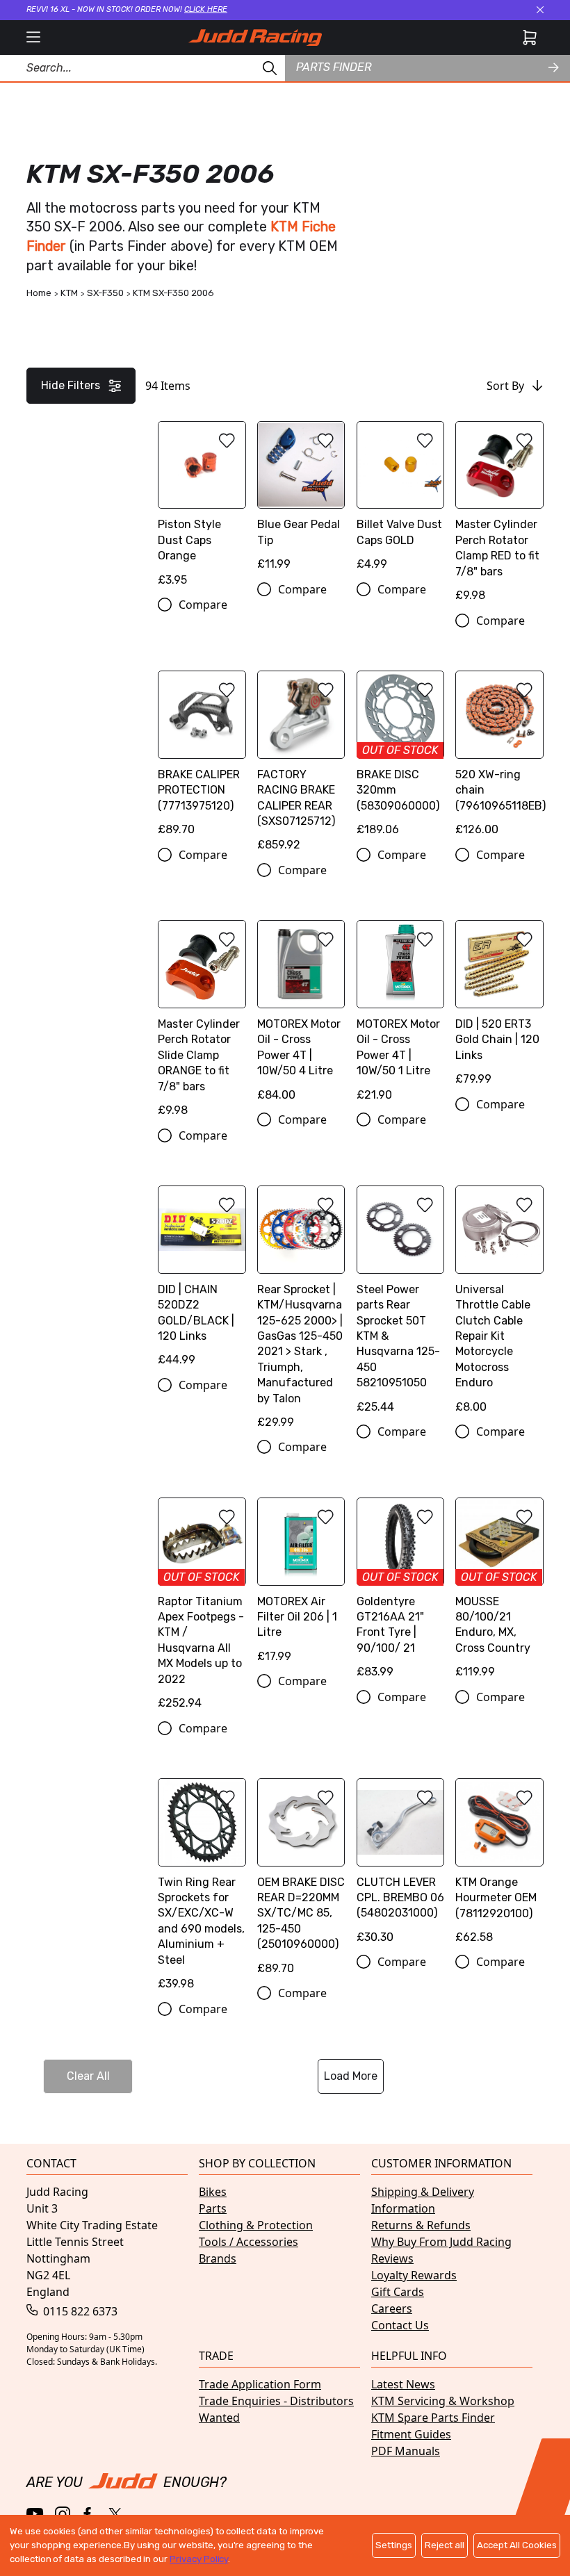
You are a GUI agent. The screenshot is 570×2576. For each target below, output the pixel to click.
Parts (213, 2208)
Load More (351, 2076)
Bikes (213, 2192)
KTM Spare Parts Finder (433, 2418)
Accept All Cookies (517, 2545)
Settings (394, 2545)
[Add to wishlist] (227, 441)
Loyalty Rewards (414, 2275)
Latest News (403, 2384)
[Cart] (530, 38)
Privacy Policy (199, 2559)
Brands (218, 2258)
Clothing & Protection (256, 2225)
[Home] (255, 38)
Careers (392, 2308)
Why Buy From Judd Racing (441, 2242)
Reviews (392, 2258)
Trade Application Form (260, 2384)
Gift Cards (398, 2292)
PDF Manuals (406, 2451)
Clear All (88, 2076)
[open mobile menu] (33, 38)
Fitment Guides (411, 2434)
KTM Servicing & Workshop (443, 2401)
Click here (206, 9)
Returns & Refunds (421, 2225)
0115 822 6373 (79, 2311)
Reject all (445, 2545)
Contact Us (400, 2325)
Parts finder (334, 67)
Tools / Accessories (249, 2242)
